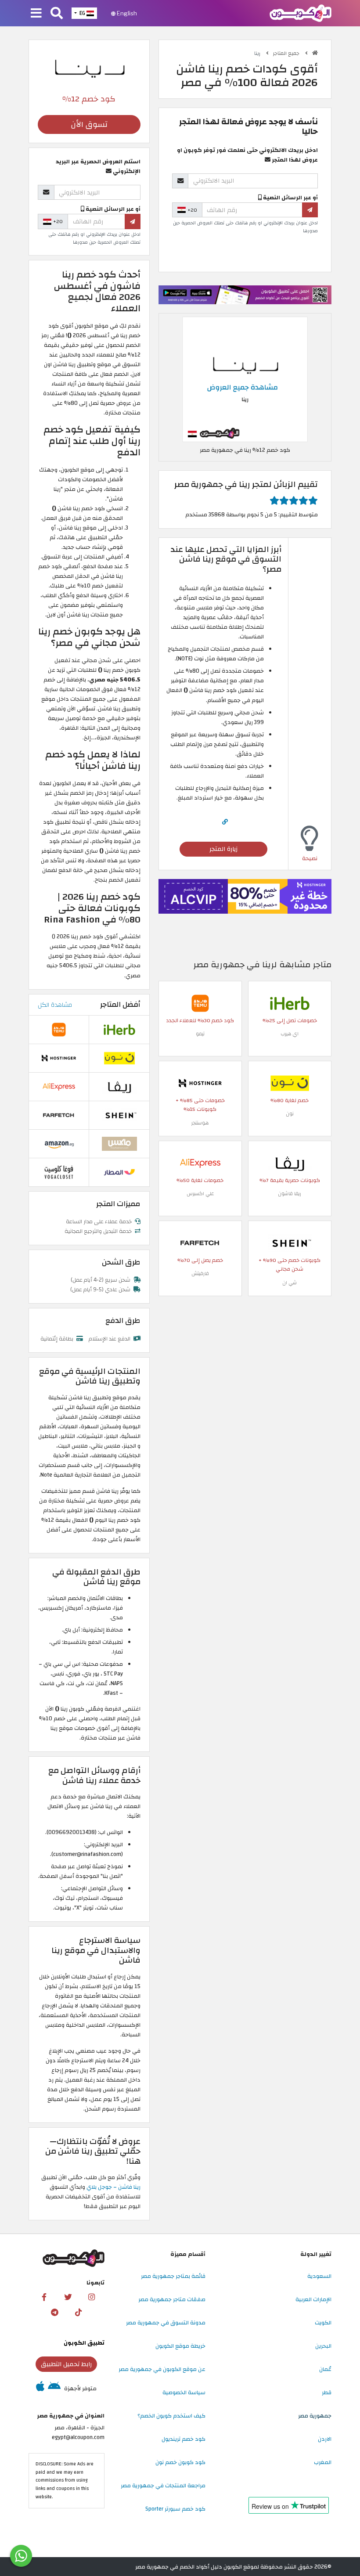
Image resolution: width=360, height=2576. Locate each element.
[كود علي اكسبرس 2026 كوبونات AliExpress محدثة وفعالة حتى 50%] (200, 1163)
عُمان (325, 2369)
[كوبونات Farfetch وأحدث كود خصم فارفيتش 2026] (200, 1243)
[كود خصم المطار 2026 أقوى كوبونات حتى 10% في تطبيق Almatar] (119, 1172)
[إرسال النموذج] (310, 210)
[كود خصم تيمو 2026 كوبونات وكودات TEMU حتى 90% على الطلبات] (200, 1003)
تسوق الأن (89, 124)
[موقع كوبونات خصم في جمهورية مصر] (315, 53)
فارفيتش (200, 1274)
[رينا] (89, 66)
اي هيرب (290, 1034)
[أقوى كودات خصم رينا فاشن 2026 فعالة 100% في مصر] (245, 379)
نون (290, 1114)
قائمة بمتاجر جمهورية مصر (173, 2276)
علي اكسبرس (200, 1194)
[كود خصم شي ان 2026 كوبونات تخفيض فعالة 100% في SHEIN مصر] (290, 1243)
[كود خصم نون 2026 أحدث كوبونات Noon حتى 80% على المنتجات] (290, 1083)
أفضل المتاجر (120, 1005)
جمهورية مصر (315, 2416)
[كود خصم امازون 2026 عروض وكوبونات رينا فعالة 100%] (59, 1143)
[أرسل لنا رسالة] (21, 2556)
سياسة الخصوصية (184, 2392)
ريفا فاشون (290, 1194)
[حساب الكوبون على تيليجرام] (54, 2313)
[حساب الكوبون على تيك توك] (78, 2313)
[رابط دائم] (225, 822)
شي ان (290, 1283)
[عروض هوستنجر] (245, 896)
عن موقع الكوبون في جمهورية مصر (162, 2369)
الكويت (323, 2323)
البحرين (323, 2346)
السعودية (319, 2276)
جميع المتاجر (287, 53)
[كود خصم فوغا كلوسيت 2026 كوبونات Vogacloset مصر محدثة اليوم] (59, 1172)
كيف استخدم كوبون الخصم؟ (171, 2416)
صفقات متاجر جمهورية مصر (172, 2299)
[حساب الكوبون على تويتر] (68, 2297)
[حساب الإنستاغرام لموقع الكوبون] (92, 2297)
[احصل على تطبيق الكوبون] (245, 295)
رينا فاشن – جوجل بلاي (113, 2187)
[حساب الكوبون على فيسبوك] (44, 2297)
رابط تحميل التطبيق (66, 2364)
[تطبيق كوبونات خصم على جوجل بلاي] (54, 2389)
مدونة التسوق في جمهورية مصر (166, 2323)
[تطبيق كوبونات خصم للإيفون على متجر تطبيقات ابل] (40, 2389)
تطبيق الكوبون (84, 2343)
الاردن (325, 2439)
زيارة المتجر (223, 849)
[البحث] (57, 14)
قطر (327, 2392)
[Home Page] (301, 13)
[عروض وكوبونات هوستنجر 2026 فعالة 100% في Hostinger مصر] (200, 1083)
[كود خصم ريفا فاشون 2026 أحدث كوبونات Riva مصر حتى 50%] (290, 1163)
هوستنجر (200, 1123)
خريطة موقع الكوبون (180, 2346)
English (126, 13)
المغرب (323, 2462)
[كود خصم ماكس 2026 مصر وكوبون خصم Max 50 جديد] (119, 1143)
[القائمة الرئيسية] (36, 14)
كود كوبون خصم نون (180, 2462)
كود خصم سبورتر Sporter (175, 2509)
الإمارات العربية (313, 2299)
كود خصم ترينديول (184, 2439)
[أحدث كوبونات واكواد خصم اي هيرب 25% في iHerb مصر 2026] (290, 1003)
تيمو (200, 1034)
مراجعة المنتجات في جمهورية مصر (163, 2486)
